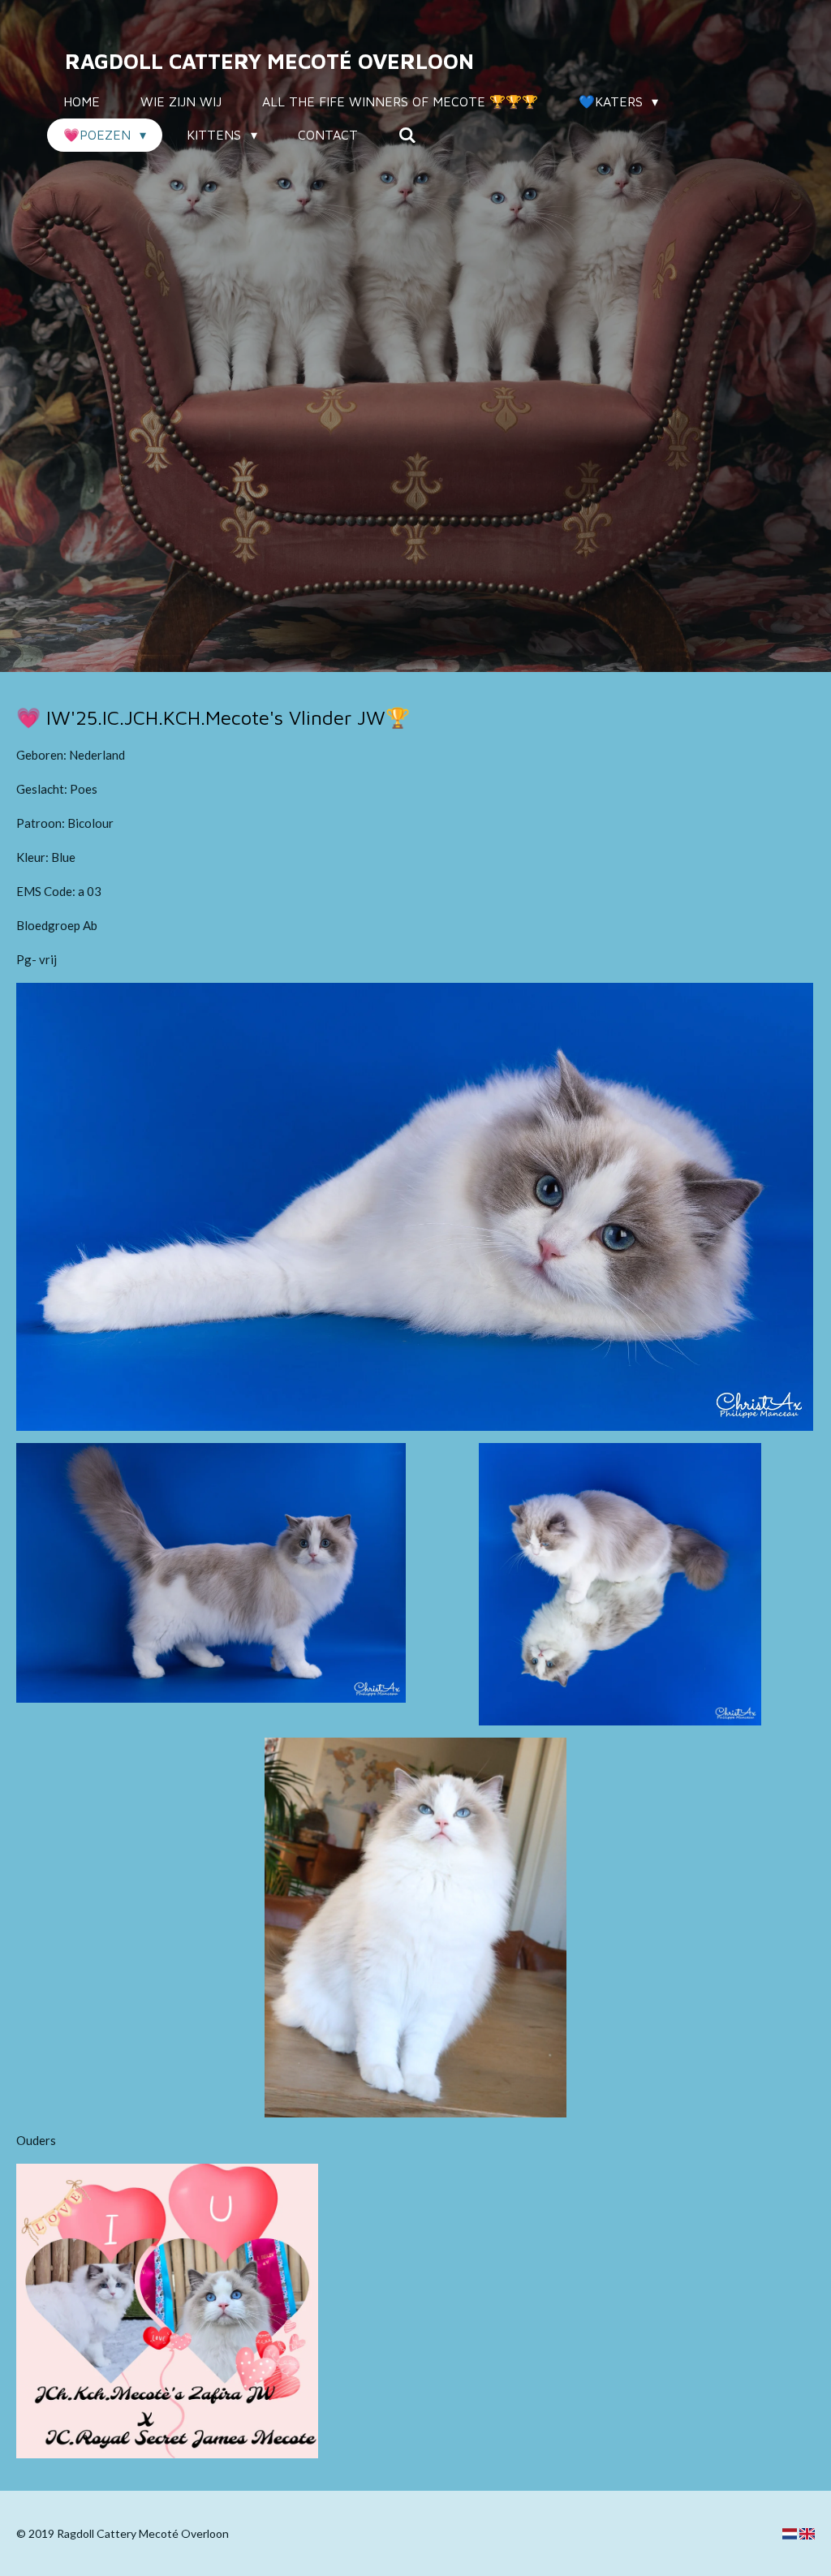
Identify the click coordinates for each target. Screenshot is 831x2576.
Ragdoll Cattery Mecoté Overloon (269, 61)
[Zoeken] (407, 135)
